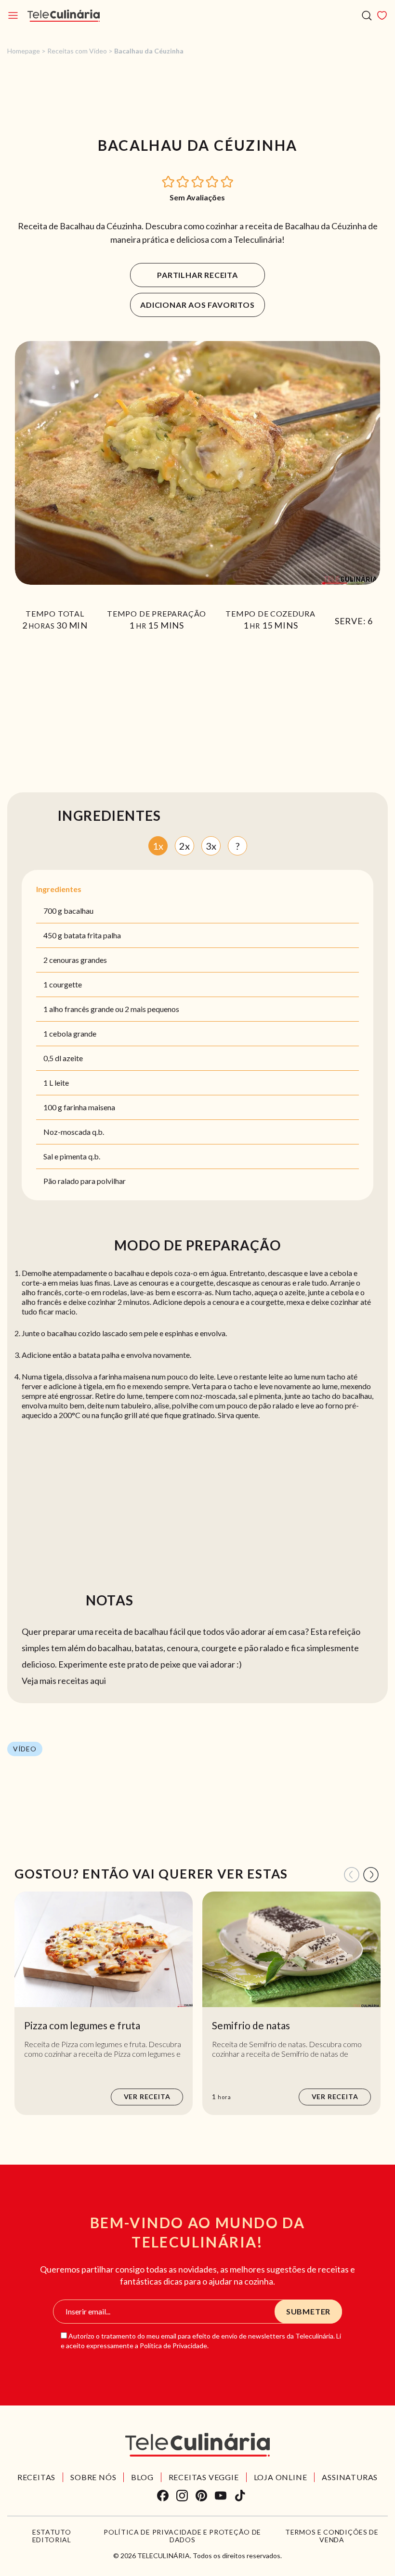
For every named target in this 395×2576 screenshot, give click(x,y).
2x (184, 846)
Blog (142, 2477)
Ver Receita (147, 2096)
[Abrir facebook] (163, 2496)
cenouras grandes (78, 960)
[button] (169, 181)
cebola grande (73, 1033)
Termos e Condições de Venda (332, 2536)
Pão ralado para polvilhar (85, 1181)
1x (158, 846)
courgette (66, 984)
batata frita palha (92, 935)
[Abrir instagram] (182, 2496)
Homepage (24, 51)
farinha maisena (89, 1107)
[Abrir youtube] (221, 2496)
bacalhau (79, 911)
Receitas (36, 2477)
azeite (73, 1058)
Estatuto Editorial (52, 2536)
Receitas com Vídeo (77, 51)
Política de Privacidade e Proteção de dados (182, 2536)
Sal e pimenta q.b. (72, 1156)
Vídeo (25, 1749)
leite (62, 1083)
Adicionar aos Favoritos (197, 305)
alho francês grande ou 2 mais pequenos (114, 1009)
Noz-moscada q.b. (74, 1132)
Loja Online (281, 2477)
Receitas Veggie (204, 2477)
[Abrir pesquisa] (367, 16)
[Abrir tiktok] (240, 2496)
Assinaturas (350, 2477)
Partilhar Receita (197, 275)
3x (211, 846)
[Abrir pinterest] (201, 2496)
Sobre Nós (93, 2477)
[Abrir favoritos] (382, 15)
